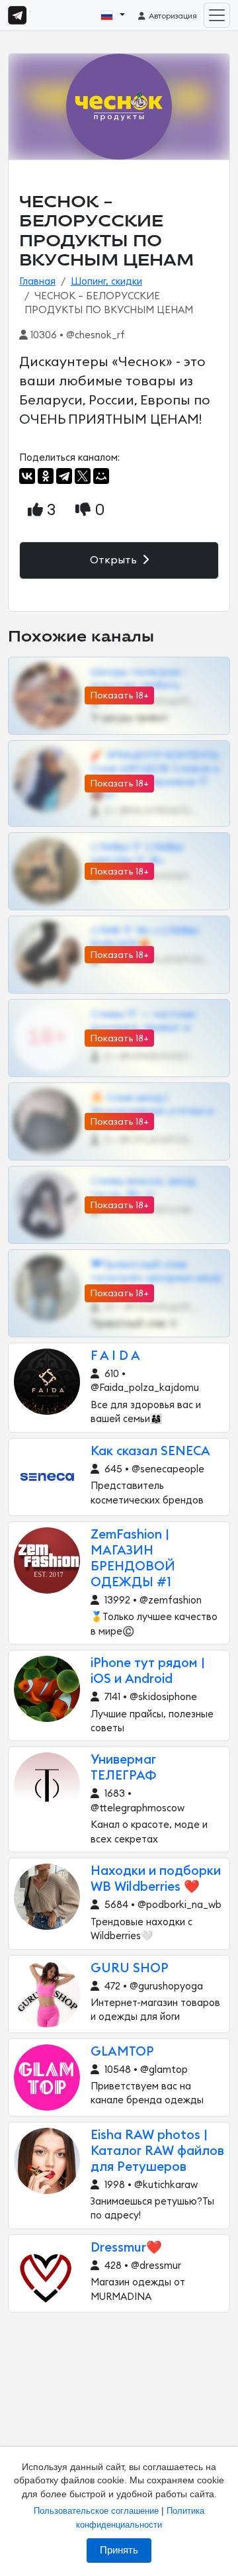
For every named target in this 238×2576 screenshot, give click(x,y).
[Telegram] (64, 476)
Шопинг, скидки (106, 282)
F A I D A (115, 1356)
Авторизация (172, 16)
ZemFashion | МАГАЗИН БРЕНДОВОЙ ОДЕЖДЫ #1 (133, 1559)
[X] (83, 476)
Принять (119, 2550)
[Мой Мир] (101, 476)
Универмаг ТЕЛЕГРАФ (124, 1768)
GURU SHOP (130, 1969)
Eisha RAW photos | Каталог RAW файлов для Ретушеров (157, 2151)
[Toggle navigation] (217, 15)
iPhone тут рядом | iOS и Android (148, 1671)
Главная (37, 282)
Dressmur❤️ (126, 2248)
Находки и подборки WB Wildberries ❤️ (156, 1879)
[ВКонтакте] (27, 476)
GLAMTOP (122, 2052)
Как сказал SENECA (150, 1452)
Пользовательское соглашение (96, 2511)
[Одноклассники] (46, 476)
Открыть (115, 560)
